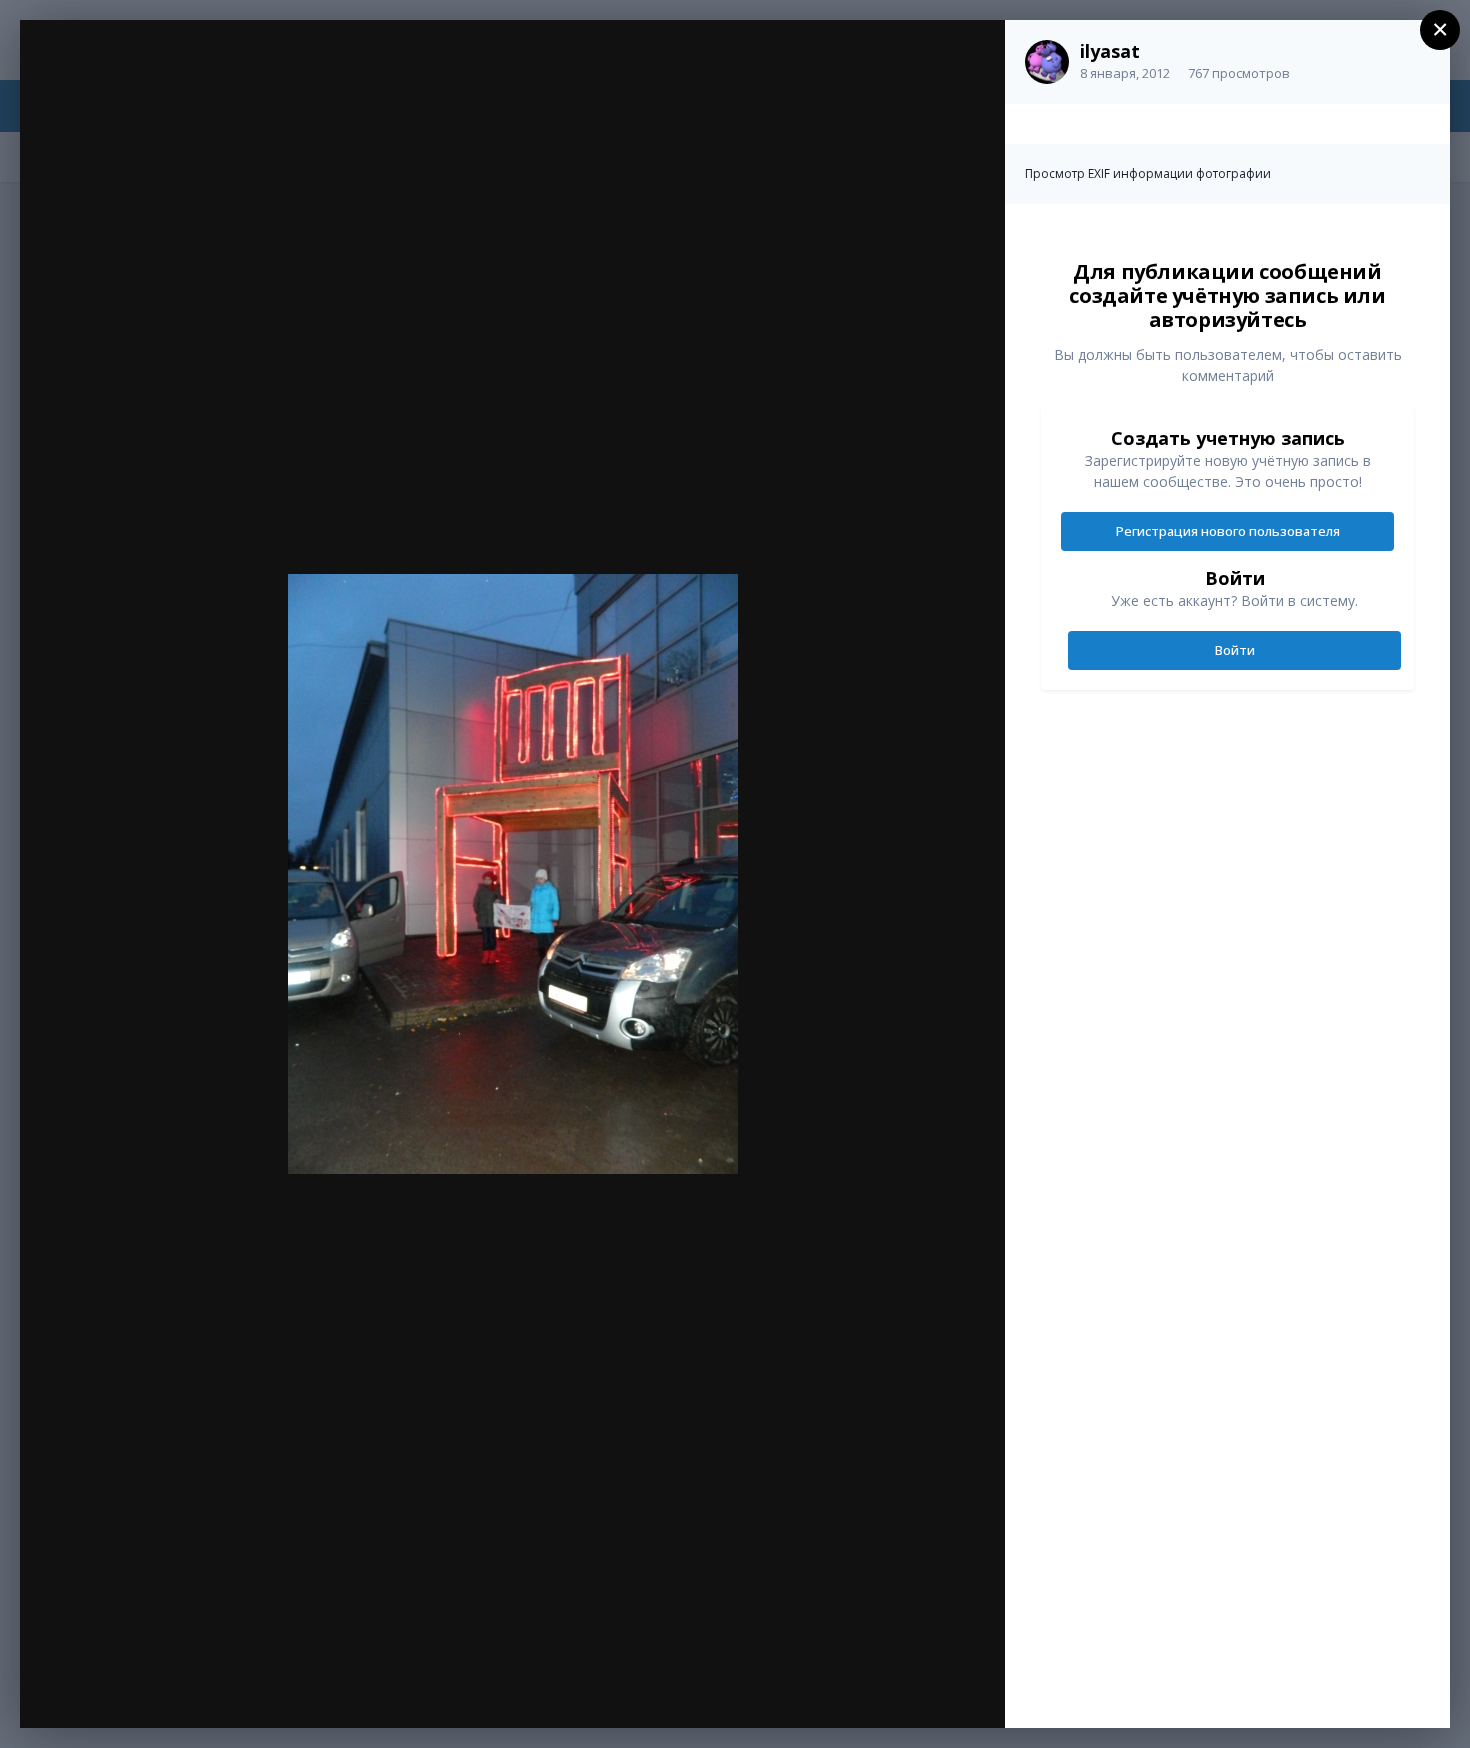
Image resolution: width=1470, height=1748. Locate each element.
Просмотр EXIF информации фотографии (1148, 173)
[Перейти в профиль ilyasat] (1047, 62)
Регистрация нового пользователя (1228, 531)
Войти (1235, 650)
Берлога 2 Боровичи (185, 77)
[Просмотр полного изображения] (970, 56)
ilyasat (1110, 51)
